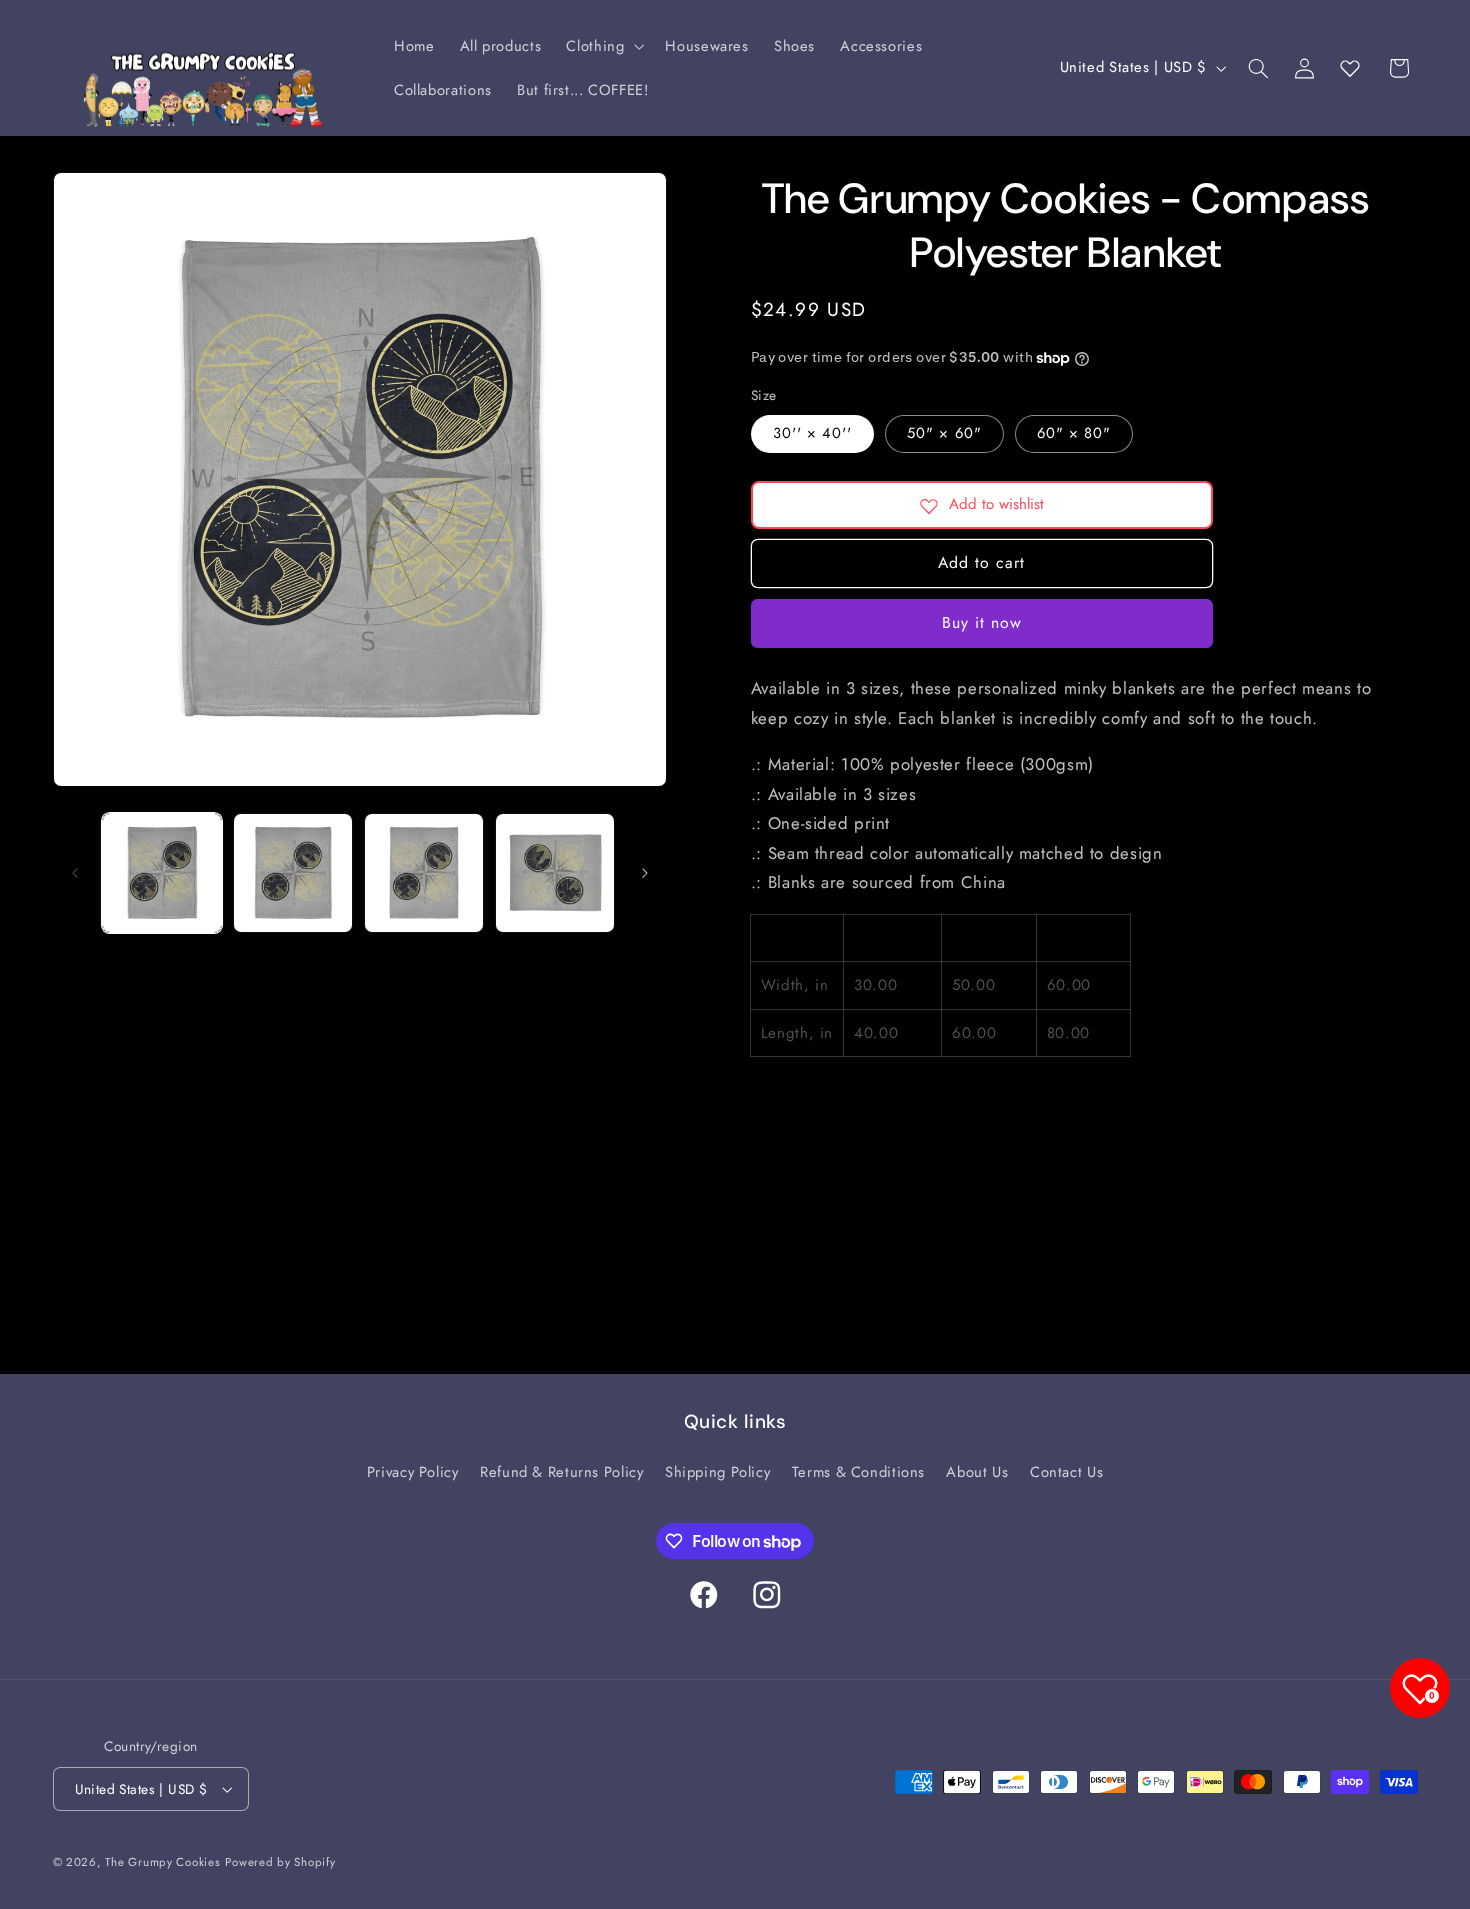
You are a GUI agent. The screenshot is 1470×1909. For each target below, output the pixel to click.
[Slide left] (75, 873)
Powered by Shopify (280, 1862)
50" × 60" (944, 434)
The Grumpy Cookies (162, 1862)
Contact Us (1066, 1472)
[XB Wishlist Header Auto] (1350, 68)
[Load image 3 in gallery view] (424, 873)
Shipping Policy (717, 1472)
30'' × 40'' (813, 434)
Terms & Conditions (858, 1472)
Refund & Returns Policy (562, 1472)
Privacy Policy (413, 1472)
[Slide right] (645, 873)
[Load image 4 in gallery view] (555, 873)
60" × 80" (1074, 434)
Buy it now (982, 623)
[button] (603, 46)
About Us (977, 1472)
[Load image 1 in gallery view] (162, 873)
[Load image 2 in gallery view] (293, 873)
